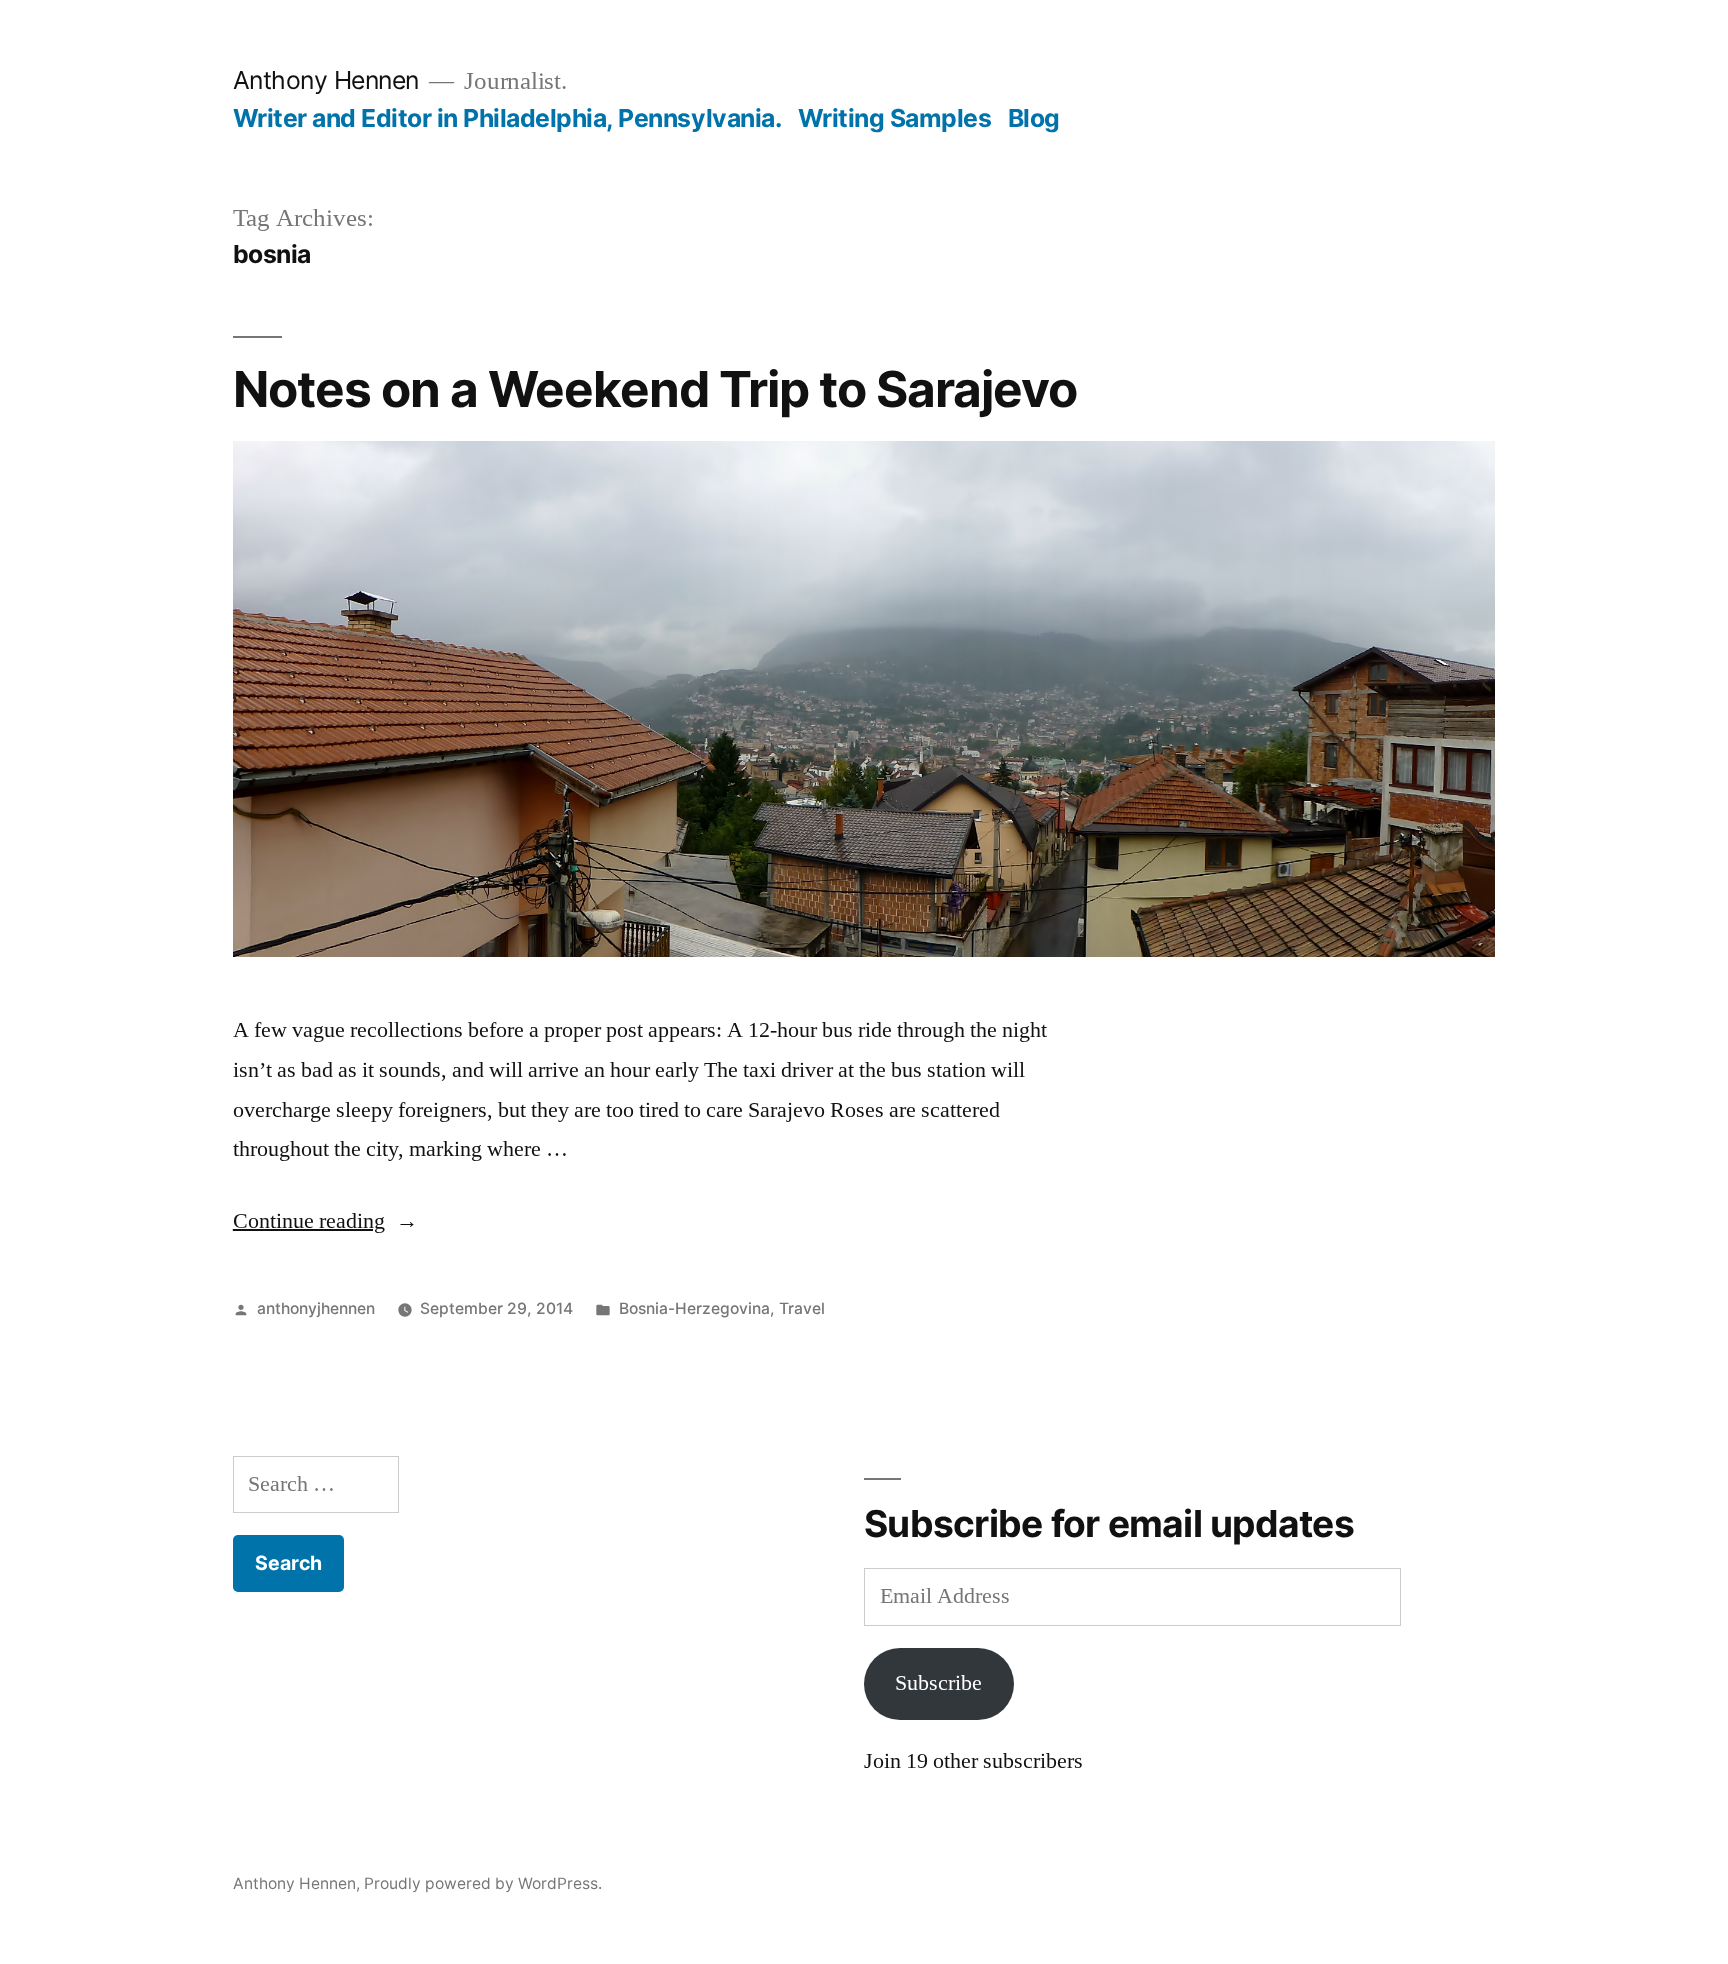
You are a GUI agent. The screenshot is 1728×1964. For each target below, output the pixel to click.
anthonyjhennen (316, 1308)
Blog (1034, 118)
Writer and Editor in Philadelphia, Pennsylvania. (507, 118)
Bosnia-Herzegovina (694, 1308)
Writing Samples (895, 118)
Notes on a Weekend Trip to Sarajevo (655, 389)
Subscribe (938, 1683)
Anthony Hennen (326, 80)
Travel (802, 1308)
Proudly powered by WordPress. (483, 1883)
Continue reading (325, 1221)
